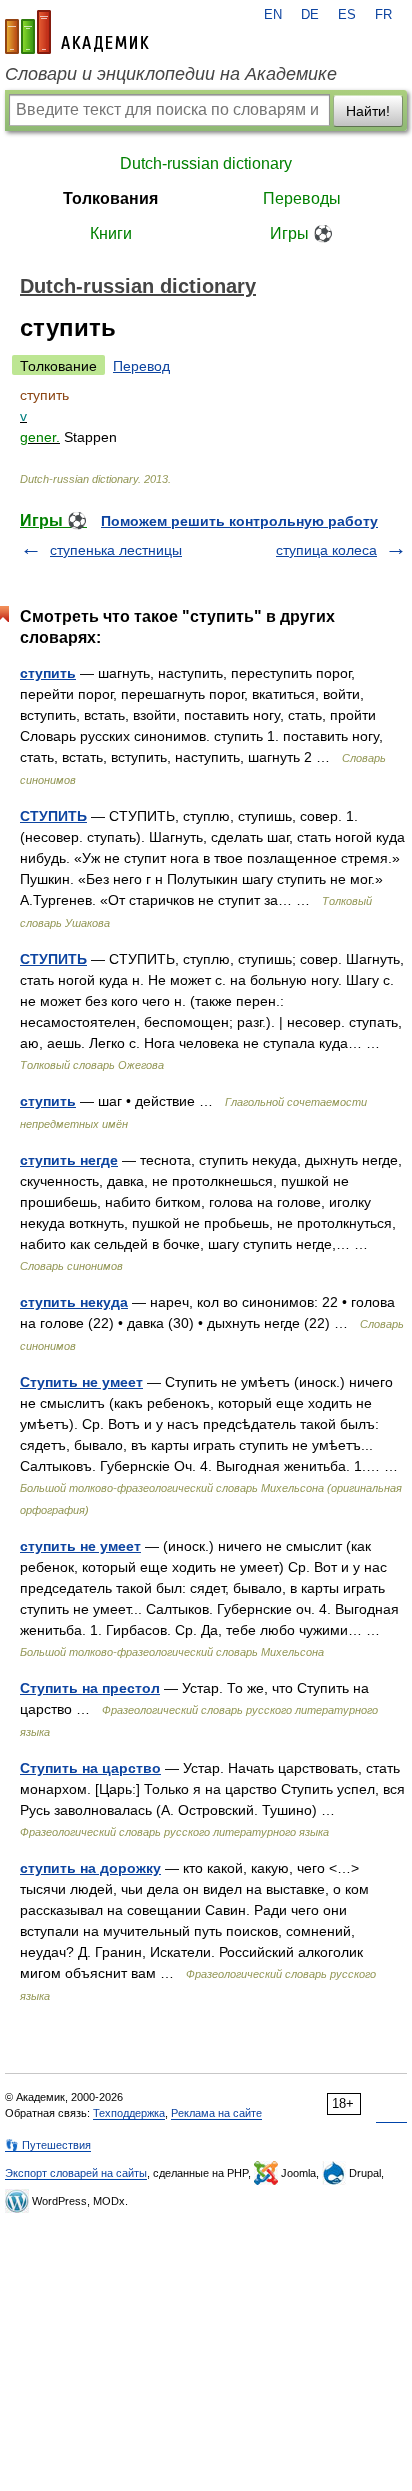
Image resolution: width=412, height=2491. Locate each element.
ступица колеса (326, 550)
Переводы (302, 198)
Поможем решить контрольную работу (239, 521)
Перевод (141, 366)
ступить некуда (74, 1302)
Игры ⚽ (301, 233)
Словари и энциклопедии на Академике (171, 74)
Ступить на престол (90, 1688)
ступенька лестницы (116, 550)
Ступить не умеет (81, 1382)
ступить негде (69, 1160)
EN (273, 15)
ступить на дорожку (90, 1868)
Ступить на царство (90, 1768)
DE (310, 15)
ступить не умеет (80, 1546)
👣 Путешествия (48, 2145)
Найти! (368, 111)
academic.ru (77, 32)
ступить (48, 673)
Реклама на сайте (216, 2113)
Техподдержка (129, 2113)
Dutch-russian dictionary (206, 163)
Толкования (110, 198)
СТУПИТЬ (53, 816)
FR (383, 15)
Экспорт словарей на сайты (76, 2173)
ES (347, 15)
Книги (111, 233)
